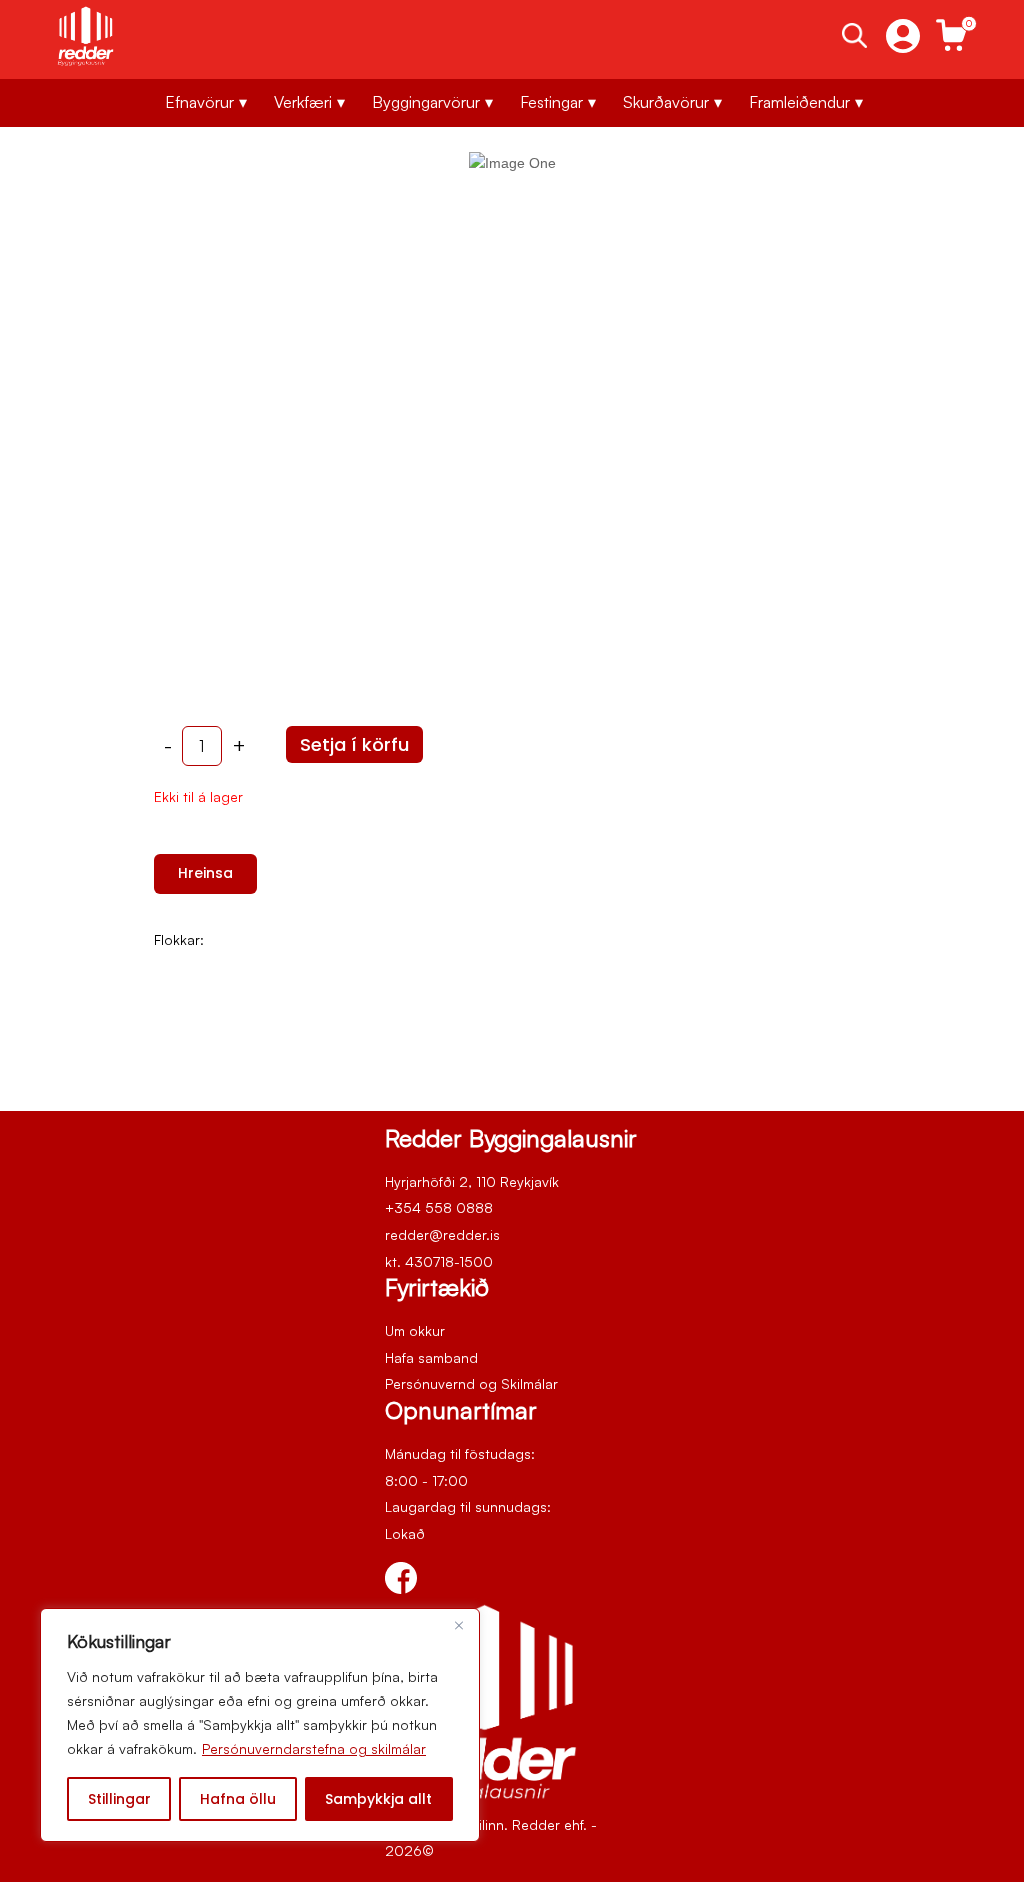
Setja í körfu (354, 744)
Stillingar (119, 1799)
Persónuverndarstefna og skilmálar (314, 1748)
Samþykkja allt (378, 1799)
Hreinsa (205, 873)
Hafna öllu (238, 1799)
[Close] (459, 1625)
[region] (260, 1725)
